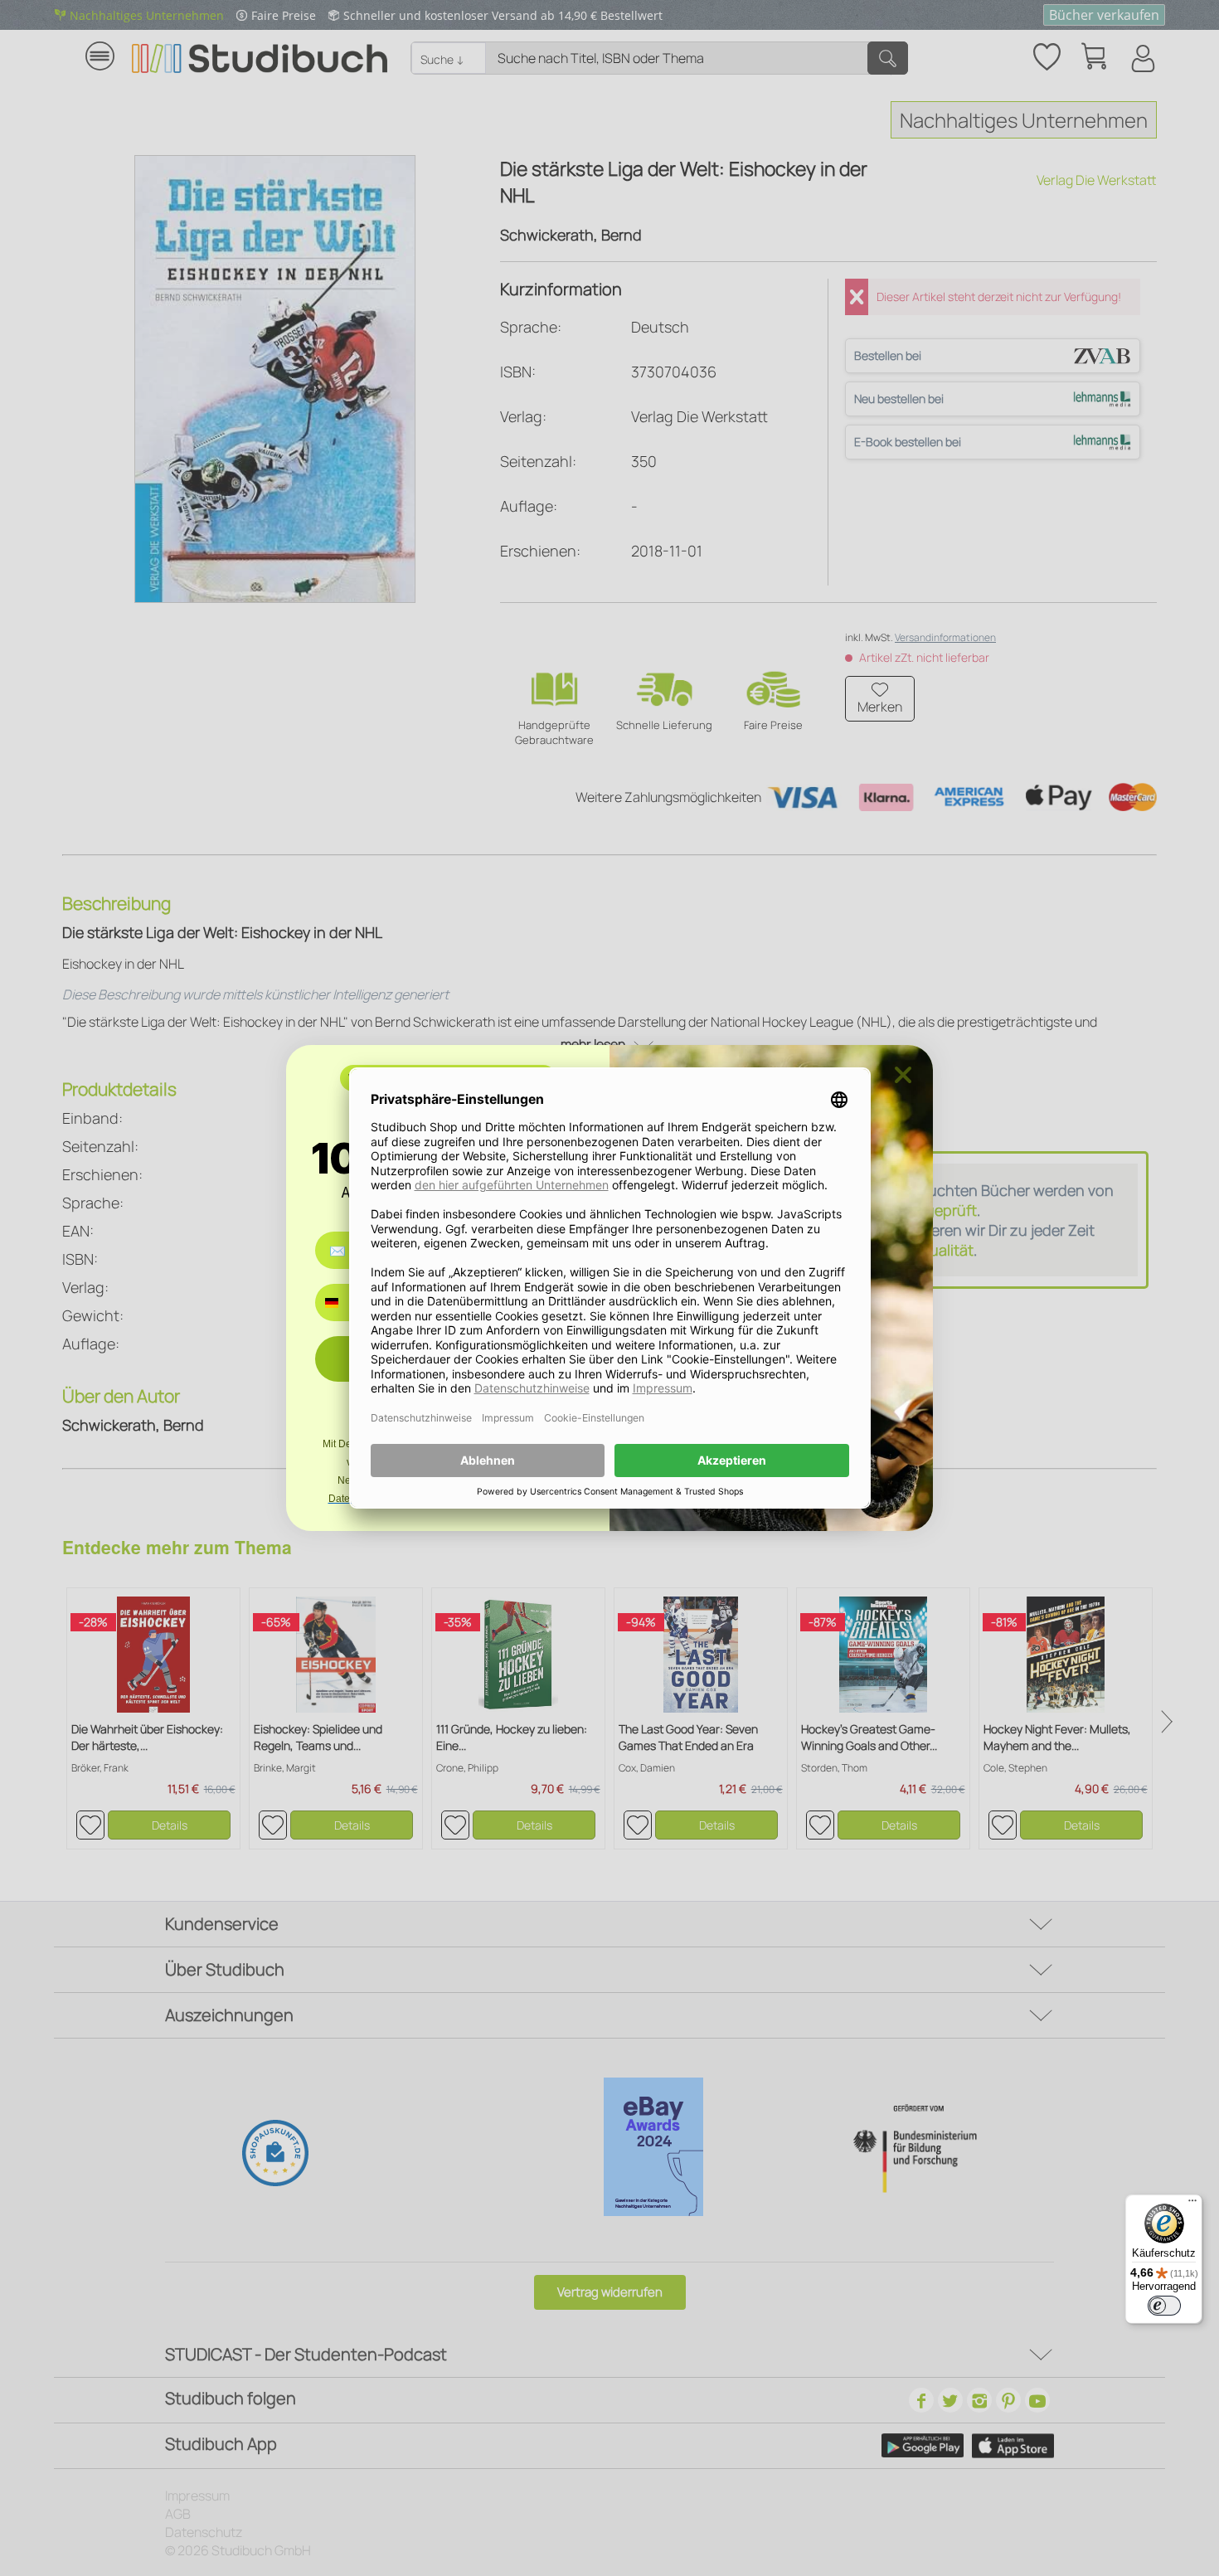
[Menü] (1192, 2204)
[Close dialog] (903, 1075)
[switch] (1164, 2306)
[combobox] (344, 1303)
